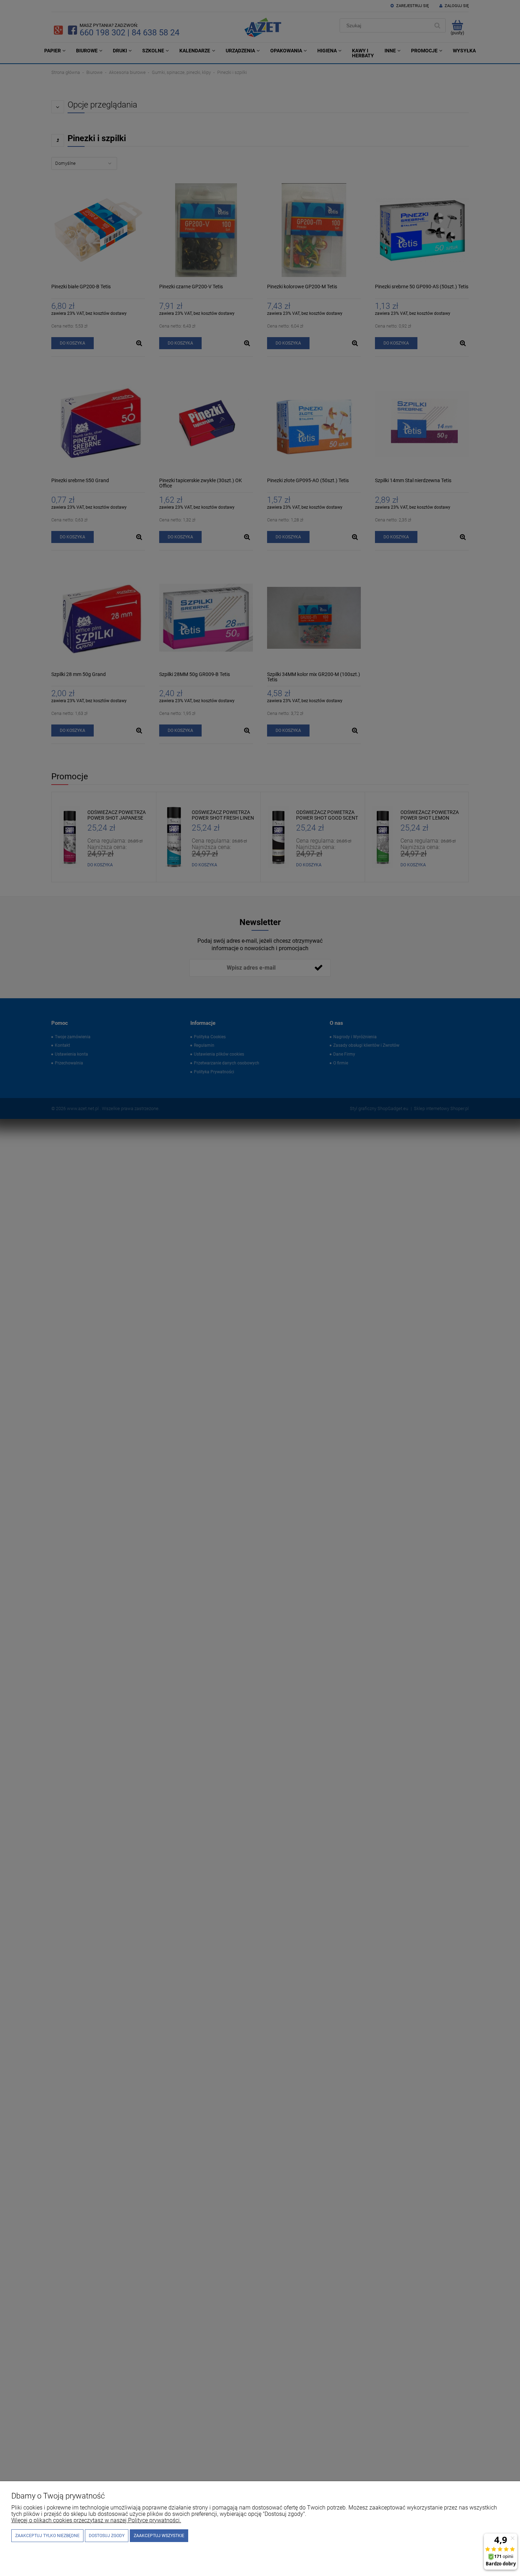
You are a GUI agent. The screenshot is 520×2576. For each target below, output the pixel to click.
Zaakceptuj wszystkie (159, 2536)
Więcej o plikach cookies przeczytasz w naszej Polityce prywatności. (96, 2520)
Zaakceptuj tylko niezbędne (47, 2536)
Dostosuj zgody (107, 2536)
